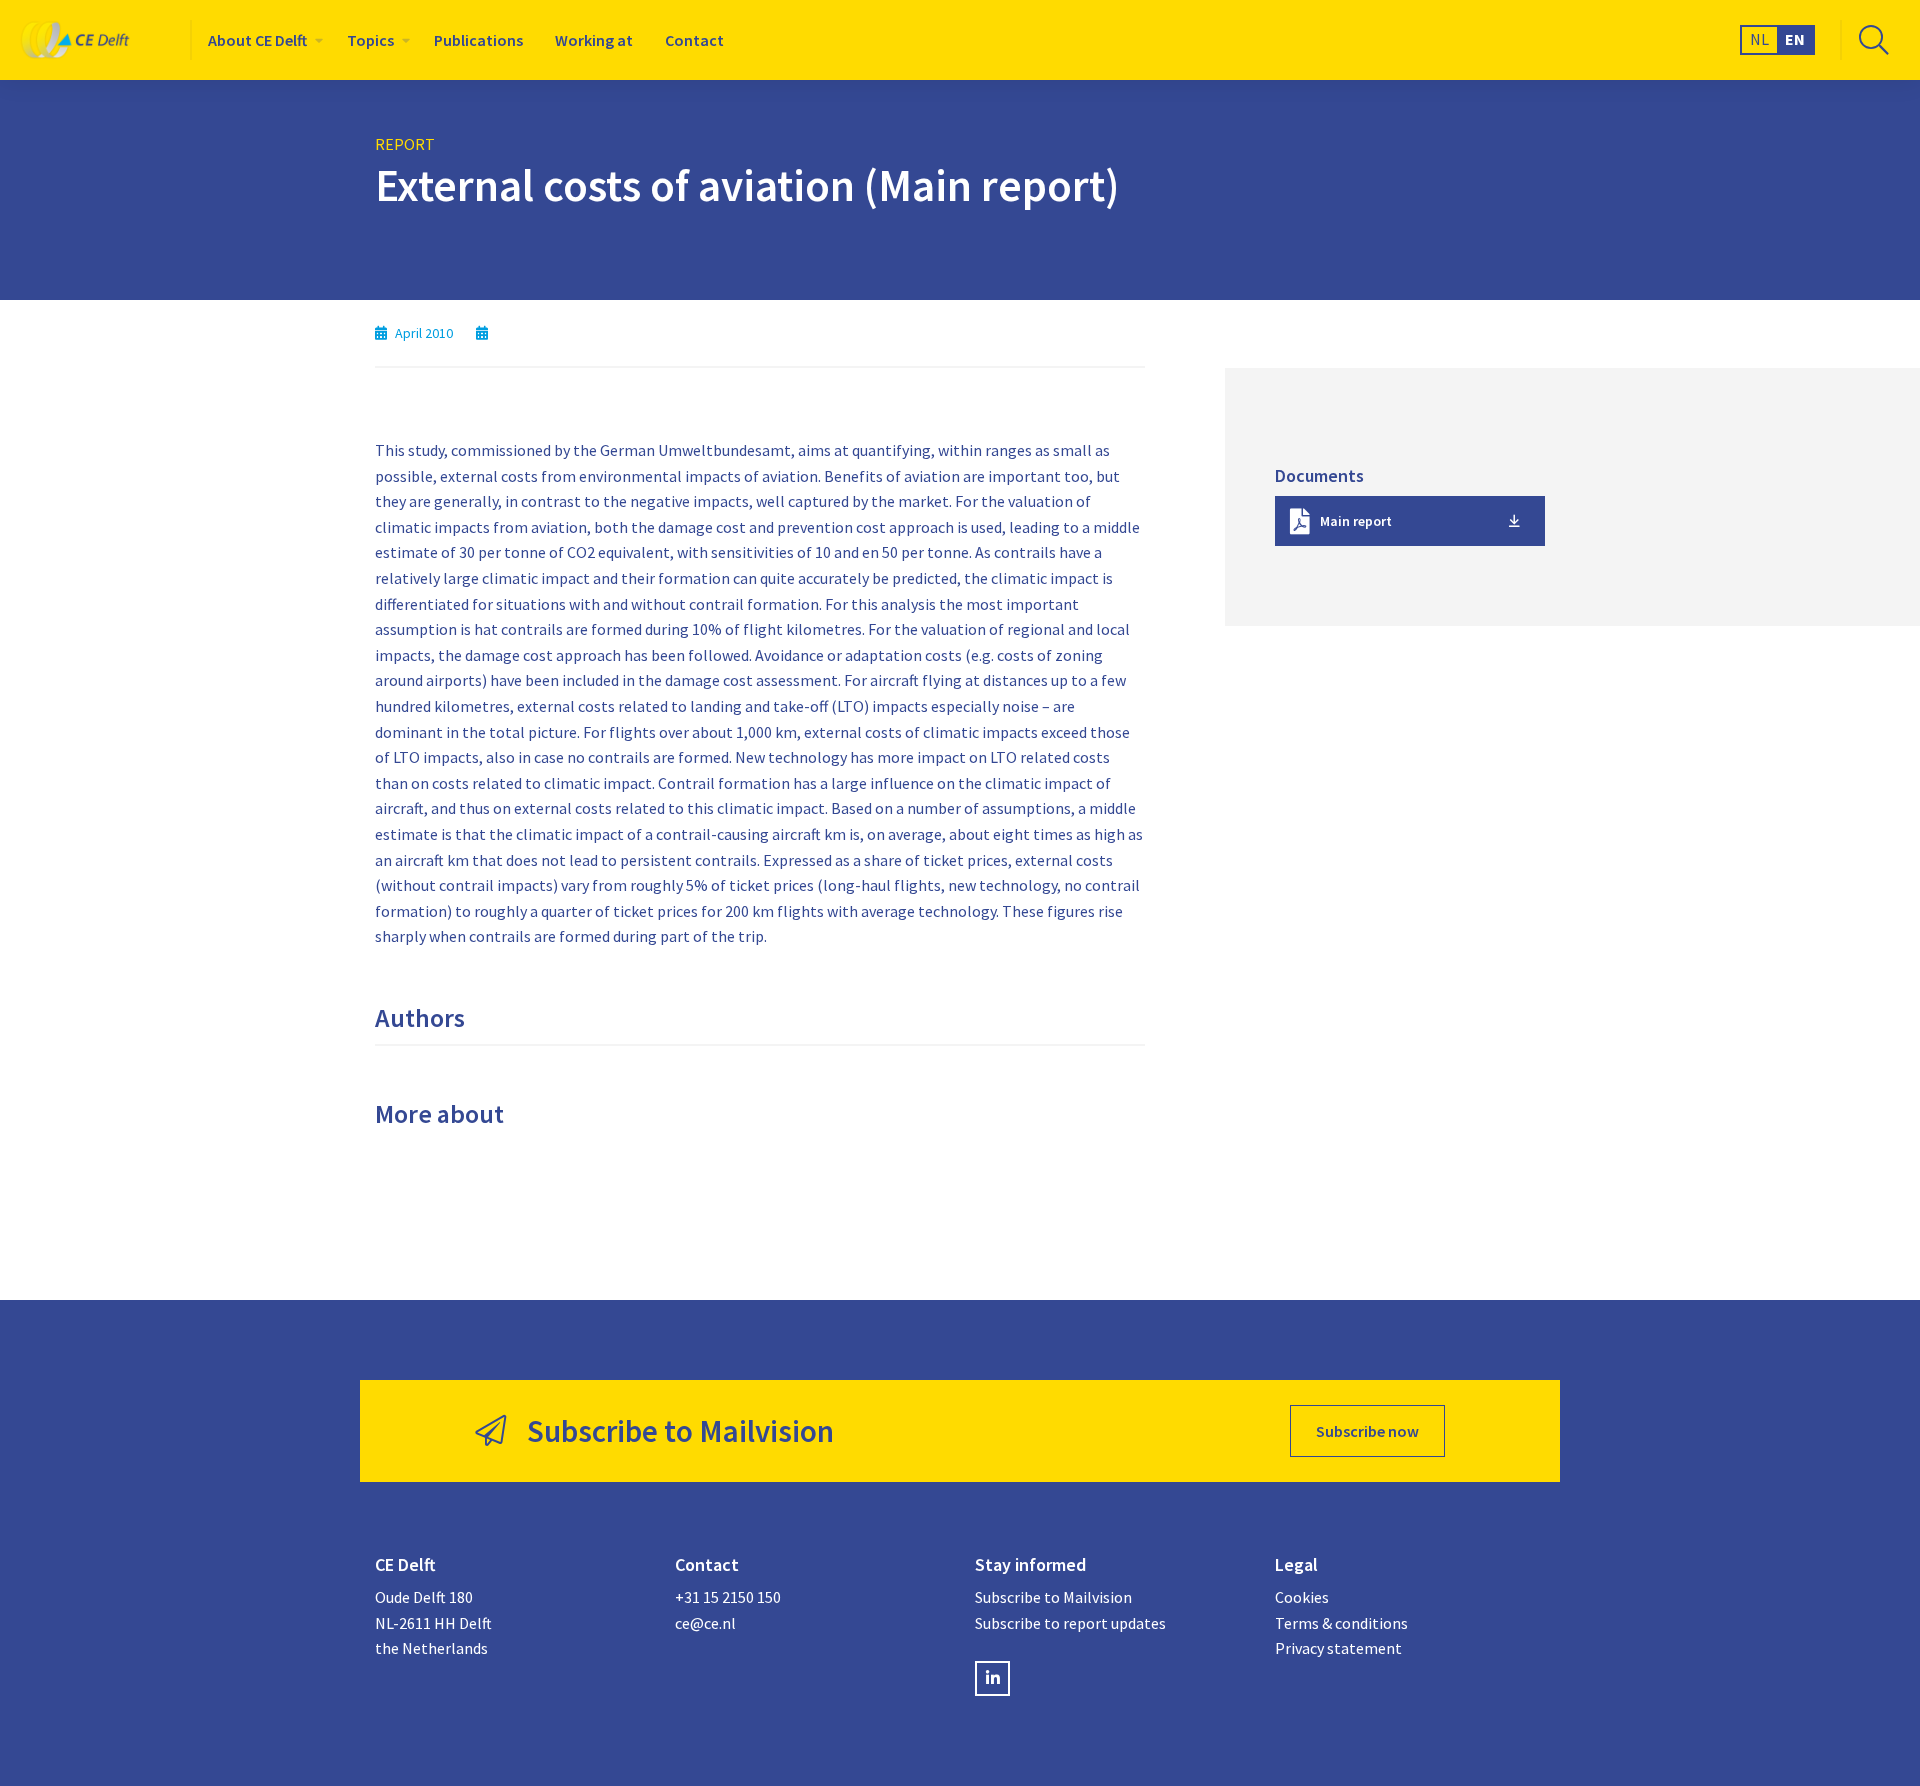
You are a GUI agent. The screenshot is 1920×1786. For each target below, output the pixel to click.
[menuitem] (261, 40)
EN (1795, 39)
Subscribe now (1367, 1431)
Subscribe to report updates (1070, 1623)
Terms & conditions (1341, 1623)
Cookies (1302, 1597)
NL (1759, 39)
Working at (594, 40)
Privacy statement (1338, 1648)
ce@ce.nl (705, 1623)
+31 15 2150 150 (728, 1597)
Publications (478, 40)
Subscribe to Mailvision (1053, 1597)
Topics (370, 40)
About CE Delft (257, 40)
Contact (694, 40)
